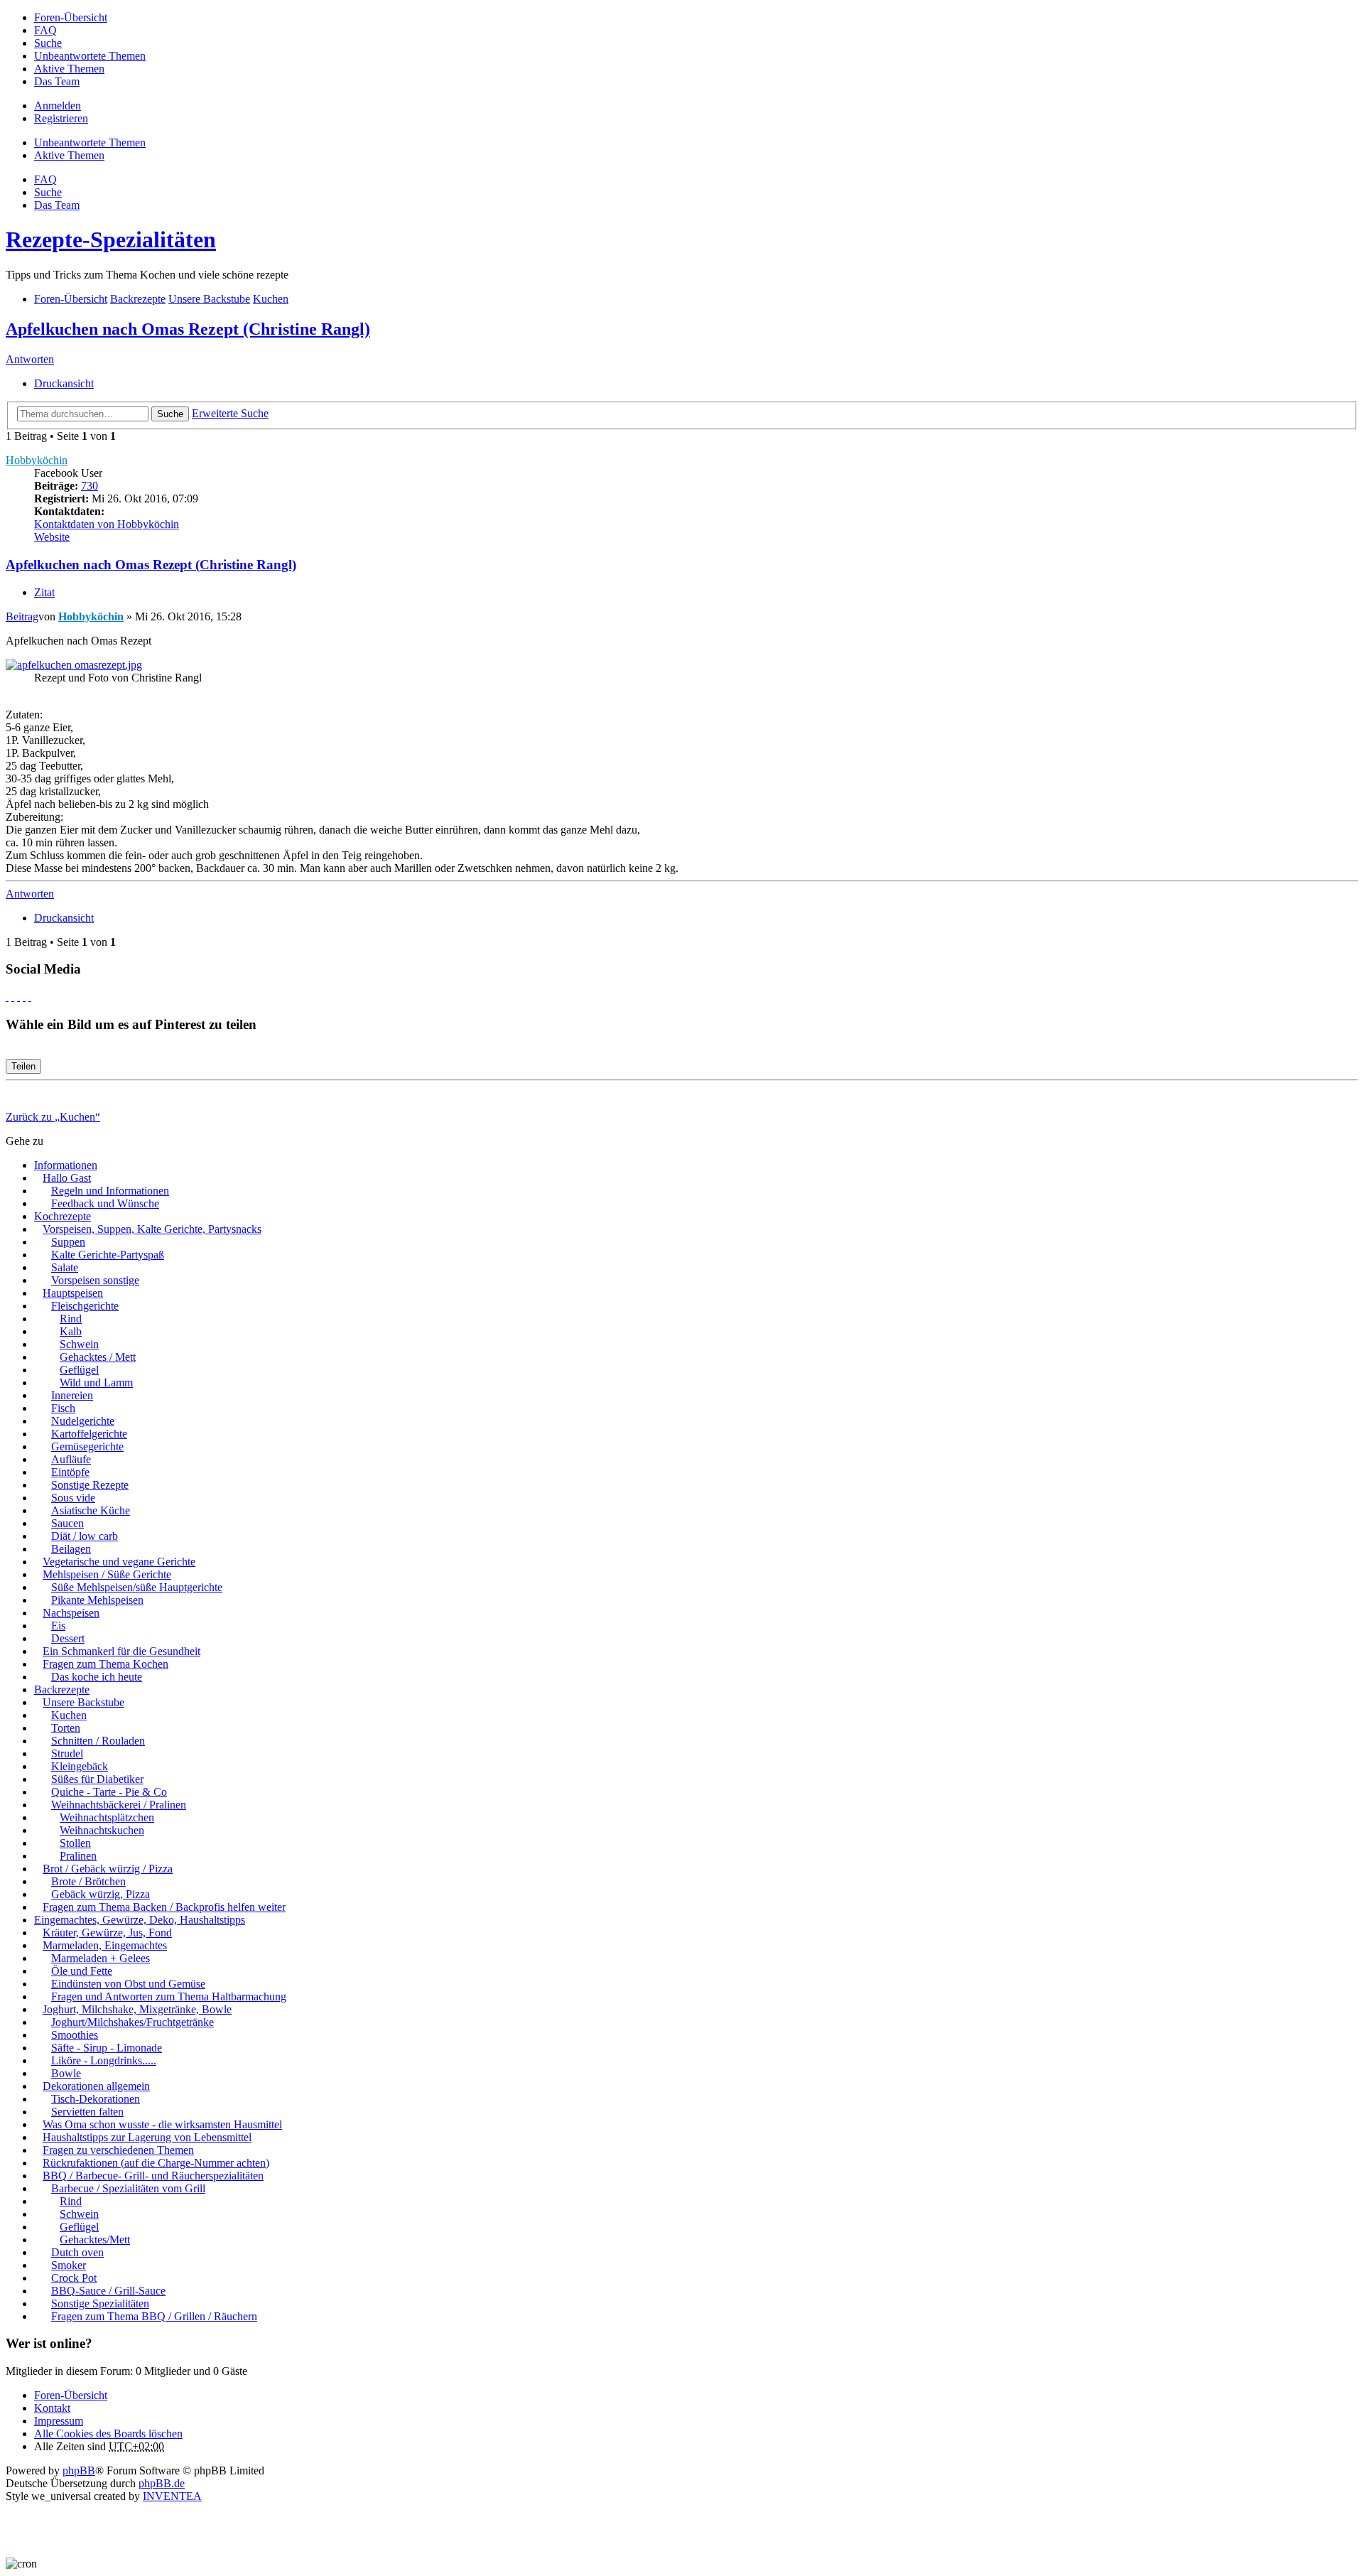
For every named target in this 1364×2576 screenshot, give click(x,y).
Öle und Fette (82, 1971)
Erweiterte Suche (230, 413)
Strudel (67, 1753)
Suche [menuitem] (48, 43)
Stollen (75, 1843)
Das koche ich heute (97, 1677)
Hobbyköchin (37, 460)
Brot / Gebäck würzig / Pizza (108, 1869)
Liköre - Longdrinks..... (104, 2060)
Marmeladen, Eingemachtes (105, 1945)
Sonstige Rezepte (90, 1485)
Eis (58, 1626)
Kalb (71, 1331)
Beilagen (71, 1549)
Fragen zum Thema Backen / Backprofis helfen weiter (164, 1907)
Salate (65, 1267)
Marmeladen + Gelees (101, 1958)
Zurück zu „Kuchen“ (53, 1117)
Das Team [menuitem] (57, 81)
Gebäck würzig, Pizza (101, 1894)
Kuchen (69, 1715)
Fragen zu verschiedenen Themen (118, 2150)
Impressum (59, 2421)
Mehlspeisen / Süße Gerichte (107, 1574)
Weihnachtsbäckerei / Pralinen (119, 1805)
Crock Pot (74, 2278)
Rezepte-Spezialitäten (111, 239)
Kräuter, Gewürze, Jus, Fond (107, 1933)
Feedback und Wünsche (105, 1203)
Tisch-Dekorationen (96, 2099)
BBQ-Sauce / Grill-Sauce (108, 2291)
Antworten (30, 359)
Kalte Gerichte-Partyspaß (108, 1255)
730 (90, 486)
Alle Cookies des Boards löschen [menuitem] (108, 2434)
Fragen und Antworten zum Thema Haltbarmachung (169, 1996)
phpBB (79, 2470)
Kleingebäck (80, 1766)
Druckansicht (64, 383)
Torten (66, 1728)
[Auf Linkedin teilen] (24, 997)
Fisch (63, 1408)
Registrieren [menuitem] (61, 118)
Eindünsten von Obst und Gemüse (128, 1984)
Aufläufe (71, 1459)
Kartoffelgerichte (89, 1434)
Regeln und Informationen (110, 1191)
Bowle (66, 2073)
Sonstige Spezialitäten (100, 2303)
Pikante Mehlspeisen (97, 1600)
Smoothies (75, 2035)
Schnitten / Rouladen (98, 1741)
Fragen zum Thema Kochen (105, 1664)
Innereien (72, 1395)
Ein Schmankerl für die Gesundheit (121, 1651)
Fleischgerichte (85, 1306)
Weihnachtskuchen (102, 1830)
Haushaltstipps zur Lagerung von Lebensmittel (147, 2137)
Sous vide (73, 1498)
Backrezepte (62, 1690)
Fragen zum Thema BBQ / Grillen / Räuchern (154, 2316)
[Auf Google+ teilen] (18, 997)
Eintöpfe (70, 1472)
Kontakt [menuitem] (52, 2408)
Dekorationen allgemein (96, 2086)
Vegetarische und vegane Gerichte (119, 1562)
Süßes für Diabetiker (97, 1779)
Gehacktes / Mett (98, 1357)
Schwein (79, 1344)
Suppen (68, 1242)
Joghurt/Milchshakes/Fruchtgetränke (132, 2022)
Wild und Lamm (96, 1383)
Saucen (67, 1523)
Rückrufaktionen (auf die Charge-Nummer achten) (156, 2163)
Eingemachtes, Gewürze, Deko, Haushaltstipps (140, 1920)
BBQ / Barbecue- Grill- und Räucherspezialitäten (153, 2176)
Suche (170, 414)
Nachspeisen (71, 1613)
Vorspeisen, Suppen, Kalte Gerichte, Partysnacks (152, 1229)
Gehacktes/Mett (95, 2240)
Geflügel (79, 1370)
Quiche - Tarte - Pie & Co (109, 1792)
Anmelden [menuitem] (58, 106)
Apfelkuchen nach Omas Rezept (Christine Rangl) (188, 329)
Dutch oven (77, 2252)
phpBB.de (162, 2483)
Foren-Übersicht (71, 2395)
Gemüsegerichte (87, 1446)
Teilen (23, 1066)
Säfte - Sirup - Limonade (107, 2048)
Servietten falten (87, 2112)
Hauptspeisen (73, 1293)
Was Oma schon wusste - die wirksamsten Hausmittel (162, 2124)
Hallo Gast (67, 1178)
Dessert (68, 1638)
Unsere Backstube (83, 1702)
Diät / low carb (85, 1536)
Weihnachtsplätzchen (107, 1817)
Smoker (69, 2265)
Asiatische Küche (91, 1510)
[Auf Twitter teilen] (13, 997)
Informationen (66, 1165)
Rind (71, 1319)
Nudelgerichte (83, 1421)
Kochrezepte (63, 1216)
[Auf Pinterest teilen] (30, 997)
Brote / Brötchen (88, 1881)
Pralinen (78, 1856)
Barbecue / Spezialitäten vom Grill (128, 2188)
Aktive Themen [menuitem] (69, 69)
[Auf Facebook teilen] (7, 997)
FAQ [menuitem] (45, 30)
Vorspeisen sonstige (95, 1280)
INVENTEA (172, 2496)
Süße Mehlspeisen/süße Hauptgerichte (137, 1587)
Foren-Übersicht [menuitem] (71, 17)
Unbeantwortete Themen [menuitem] (90, 56)
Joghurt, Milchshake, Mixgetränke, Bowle (137, 2009)
